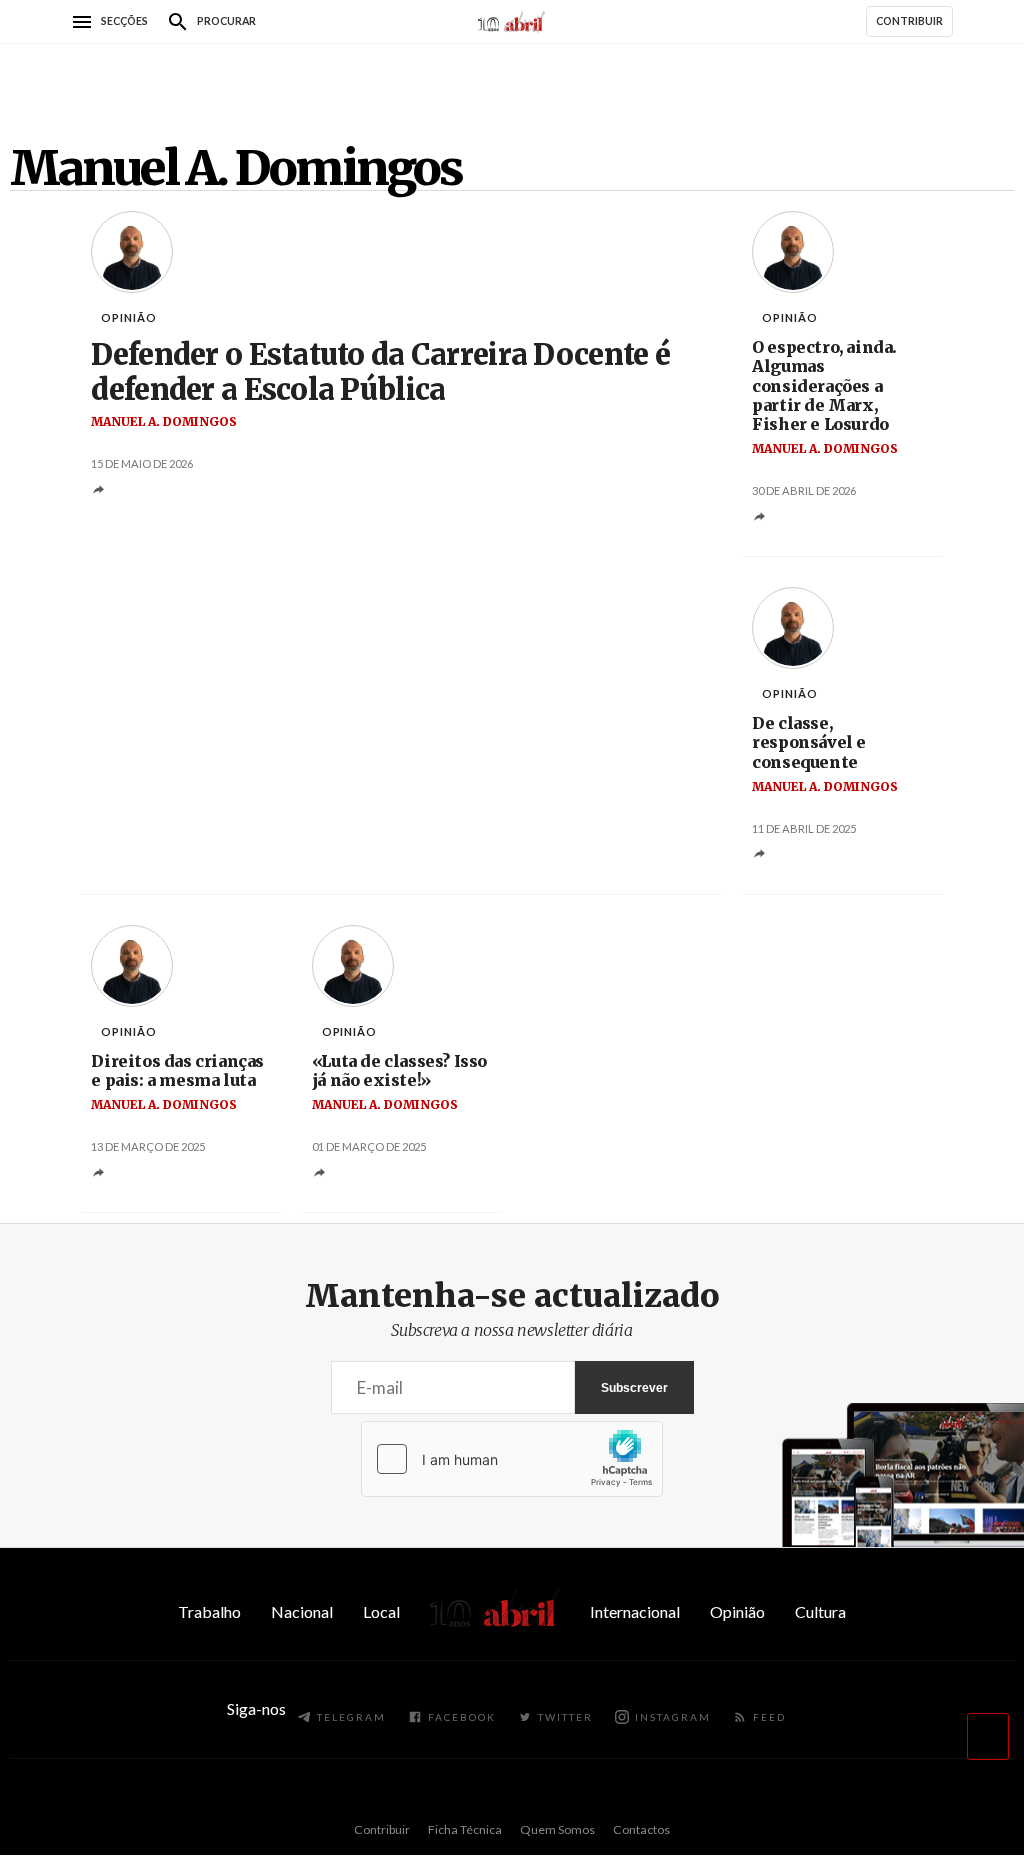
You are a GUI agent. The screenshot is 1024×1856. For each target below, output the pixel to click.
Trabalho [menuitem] (209, 1611)
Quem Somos (557, 1829)
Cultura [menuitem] (820, 1611)
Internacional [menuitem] (635, 1611)
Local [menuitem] (381, 1611)
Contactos (641, 1829)
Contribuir (382, 1829)
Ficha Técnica (465, 1829)
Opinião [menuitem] (737, 1611)
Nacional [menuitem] (302, 1611)
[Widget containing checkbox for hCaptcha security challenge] (512, 1459)
